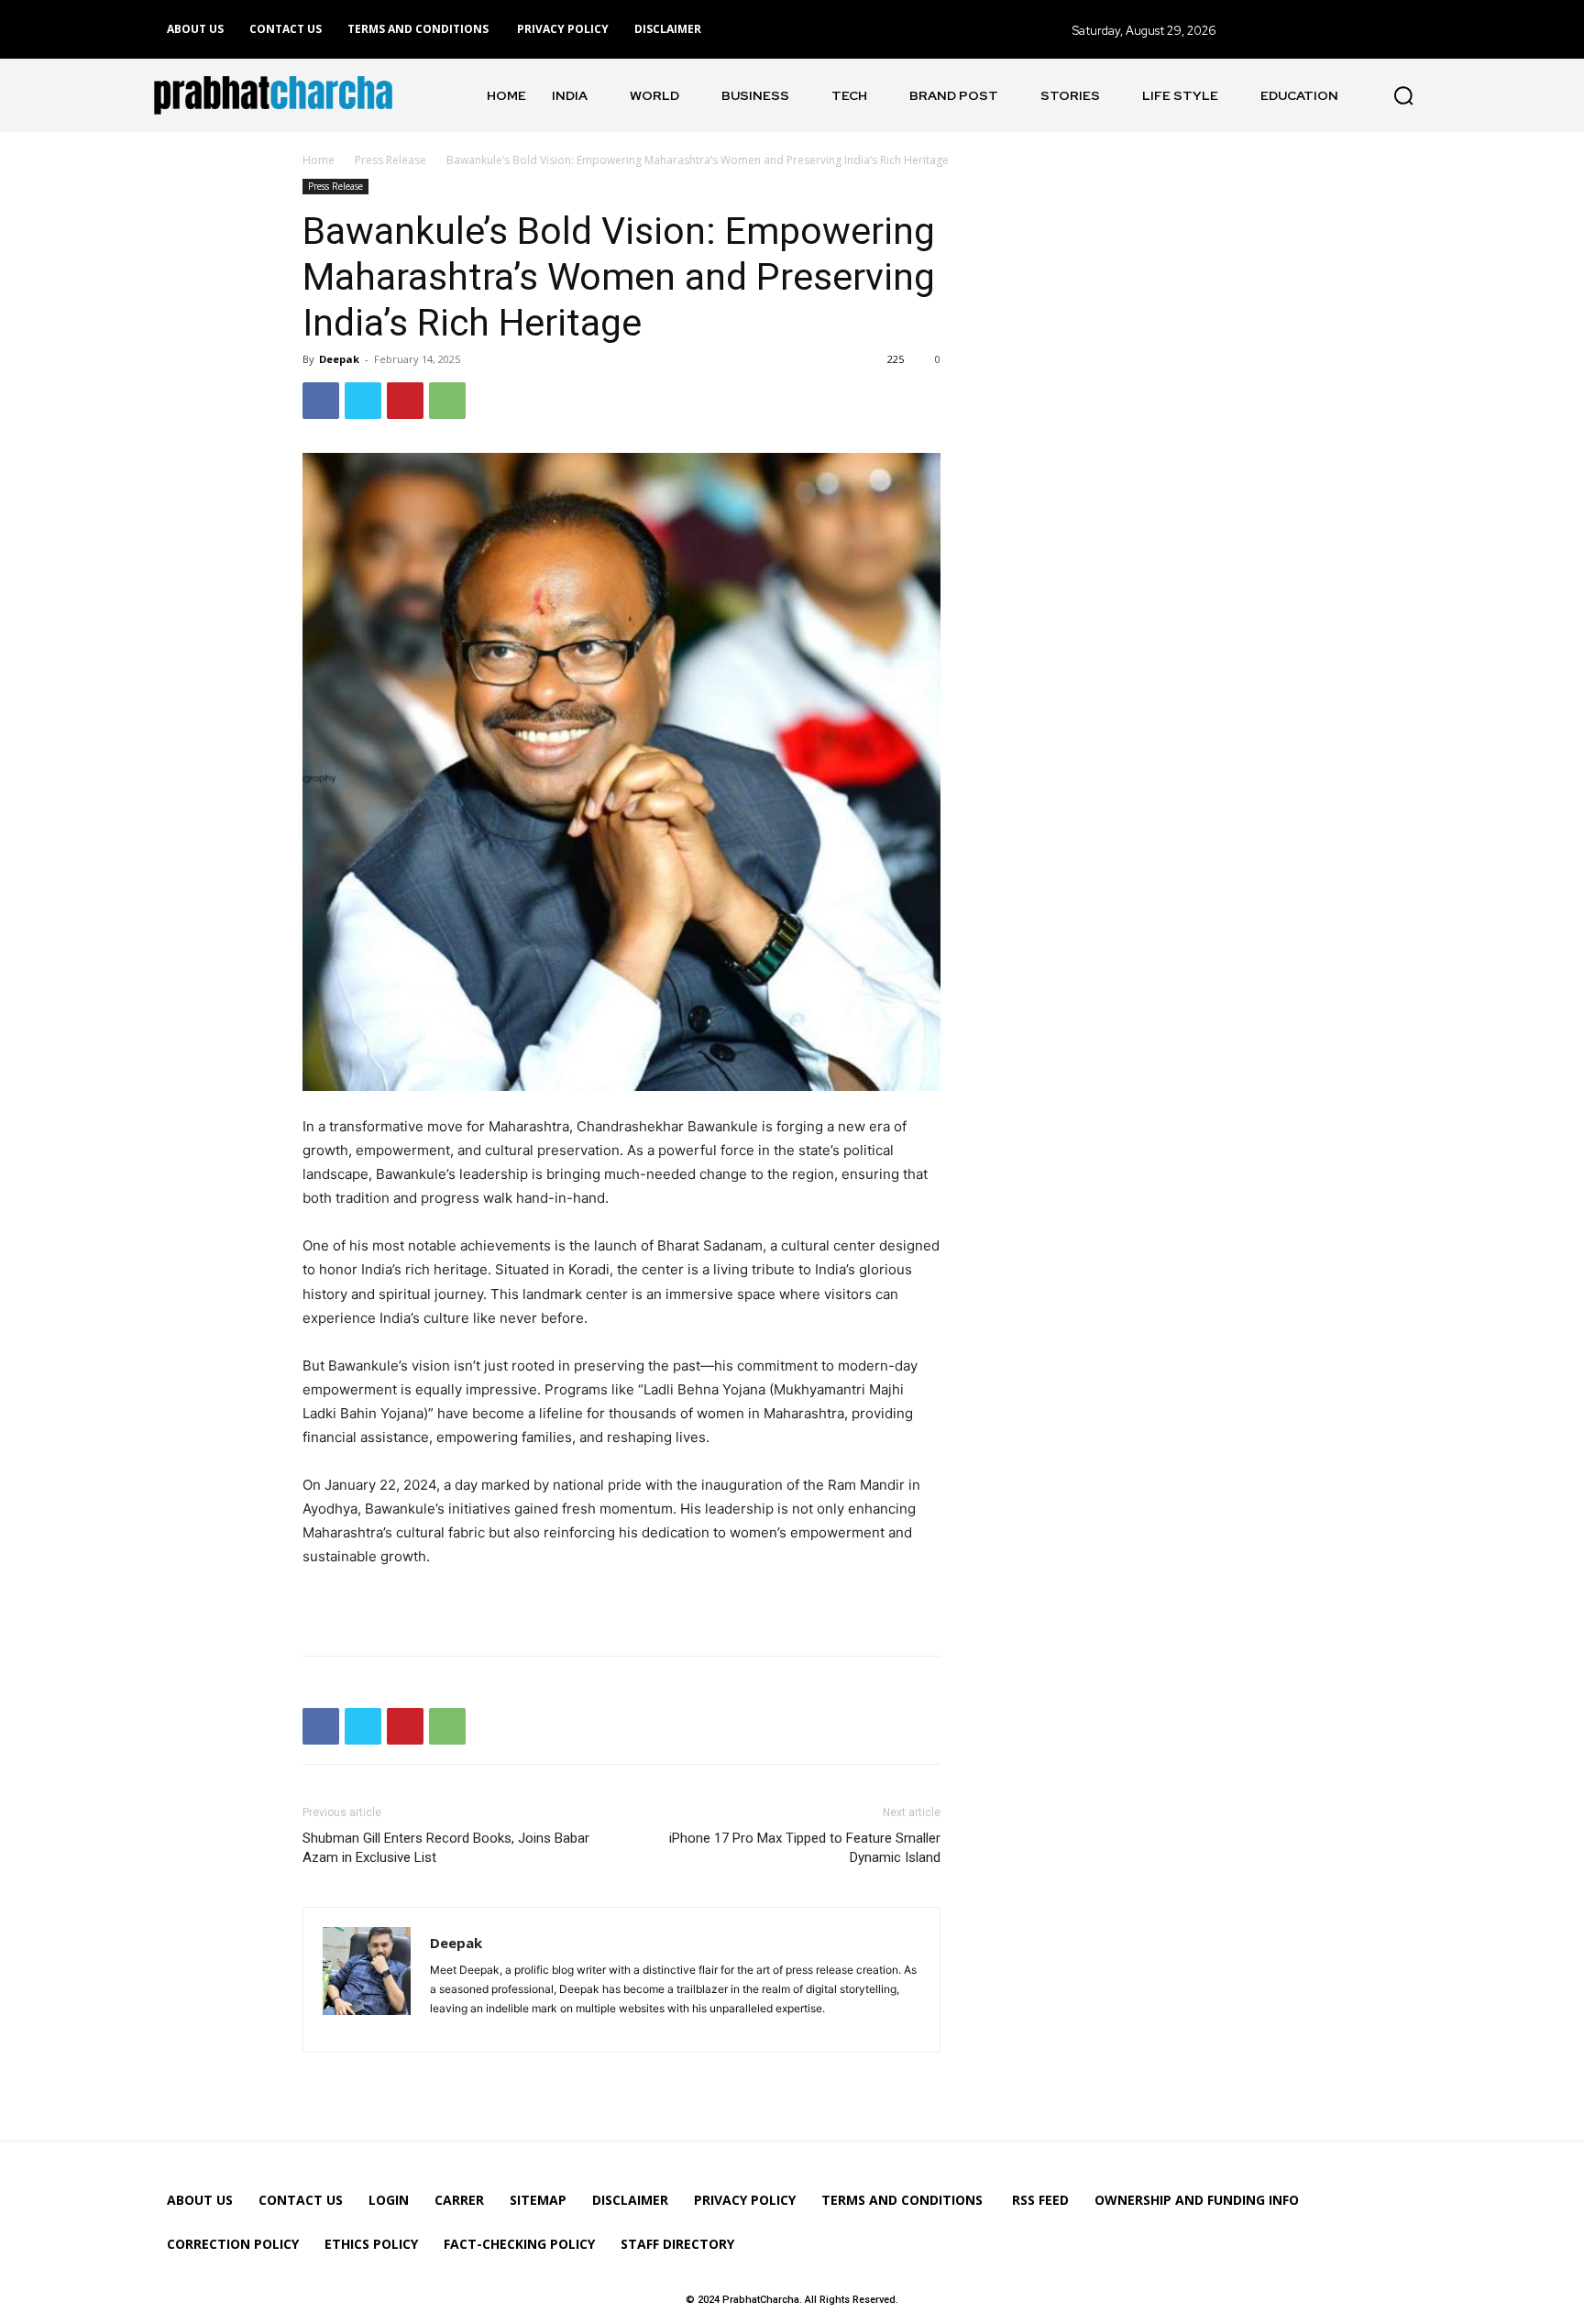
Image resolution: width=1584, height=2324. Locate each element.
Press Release (390, 160)
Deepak (339, 359)
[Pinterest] (405, 401)
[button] (1403, 95)
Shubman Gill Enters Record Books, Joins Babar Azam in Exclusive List (446, 1848)
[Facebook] (321, 401)
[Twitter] (363, 401)
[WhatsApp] (447, 401)
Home (319, 160)
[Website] (445, 2027)
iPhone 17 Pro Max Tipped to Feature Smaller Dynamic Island (805, 1848)
